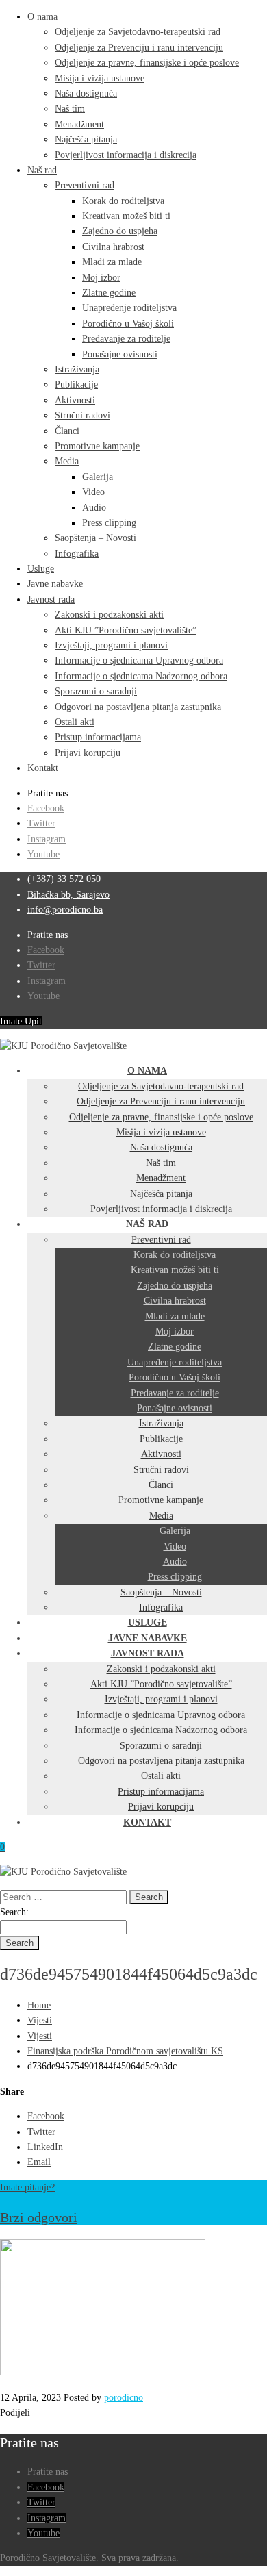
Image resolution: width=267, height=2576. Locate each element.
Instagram (47, 839)
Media (67, 461)
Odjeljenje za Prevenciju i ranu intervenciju (139, 48)
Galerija (98, 477)
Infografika (77, 554)
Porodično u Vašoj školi (128, 324)
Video (93, 492)
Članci (67, 431)
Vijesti (40, 2020)
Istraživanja (77, 369)
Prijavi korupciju (88, 753)
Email (39, 2162)
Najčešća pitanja (86, 139)
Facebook (46, 808)
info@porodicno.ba (65, 910)
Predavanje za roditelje (126, 339)
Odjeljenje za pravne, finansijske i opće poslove (147, 63)
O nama (42, 17)
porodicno (124, 2398)
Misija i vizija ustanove (100, 78)
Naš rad (42, 170)
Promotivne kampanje (97, 446)
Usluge (41, 569)
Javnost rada (51, 599)
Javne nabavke (55, 584)
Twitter (41, 823)
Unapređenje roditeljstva (129, 308)
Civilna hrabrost (113, 247)
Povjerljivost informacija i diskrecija (126, 155)
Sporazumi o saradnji (96, 691)
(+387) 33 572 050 (64, 879)
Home (39, 2005)
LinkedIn (45, 2147)
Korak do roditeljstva (123, 201)
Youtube (43, 854)
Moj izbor (101, 278)
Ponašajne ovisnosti (120, 354)
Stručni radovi (82, 415)
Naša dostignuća (86, 93)
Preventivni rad (85, 185)
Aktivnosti (75, 400)
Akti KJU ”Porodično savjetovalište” (126, 630)
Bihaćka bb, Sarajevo (68, 895)
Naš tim (70, 109)
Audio (94, 508)
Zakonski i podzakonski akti (109, 615)
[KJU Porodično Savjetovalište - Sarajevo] (63, 1046)
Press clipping (109, 523)
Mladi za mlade (112, 262)
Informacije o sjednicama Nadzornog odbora (141, 676)
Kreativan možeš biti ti (126, 216)
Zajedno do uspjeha (120, 231)
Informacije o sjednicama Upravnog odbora (139, 660)
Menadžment (79, 124)
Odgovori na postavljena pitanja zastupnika (138, 707)
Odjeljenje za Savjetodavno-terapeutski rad (138, 32)
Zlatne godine (109, 293)
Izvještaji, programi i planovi (111, 645)
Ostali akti (75, 722)
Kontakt (43, 768)
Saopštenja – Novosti (96, 538)
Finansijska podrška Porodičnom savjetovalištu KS (125, 2051)
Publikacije (76, 384)
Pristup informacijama (98, 737)
